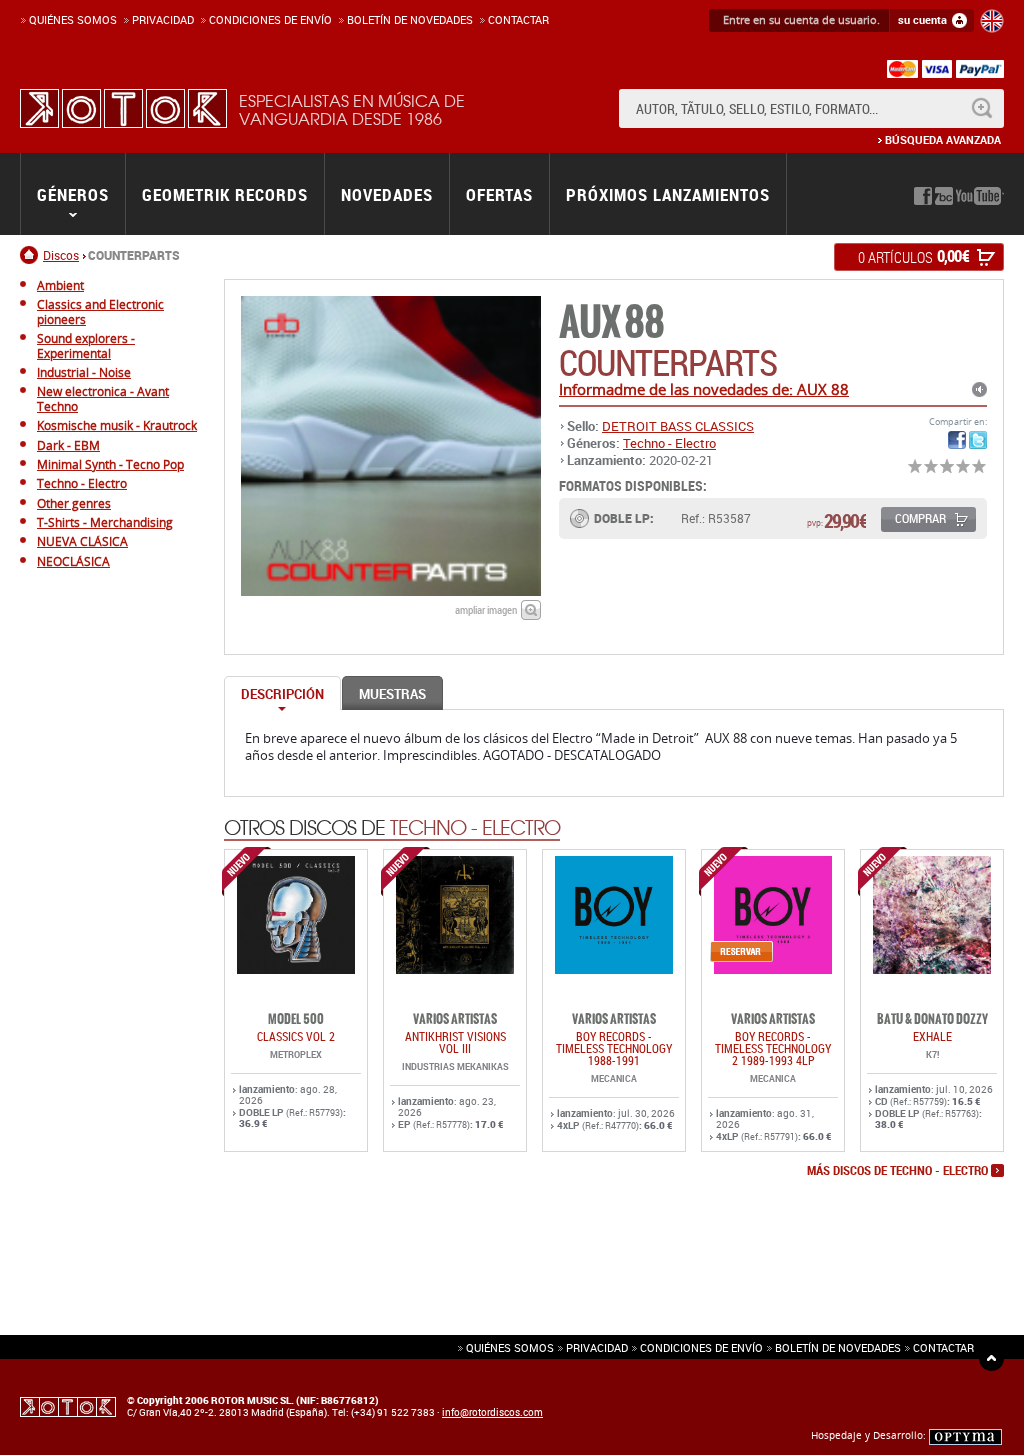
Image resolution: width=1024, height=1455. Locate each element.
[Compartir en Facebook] (957, 440)
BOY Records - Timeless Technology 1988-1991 (614, 1048)
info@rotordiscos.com (492, 1412)
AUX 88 (611, 322)
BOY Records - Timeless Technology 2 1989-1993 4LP (773, 1048)
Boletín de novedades (410, 19)
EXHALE (932, 1036)
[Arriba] (991, 1358)
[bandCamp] (944, 196)
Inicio (31, 255)
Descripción (282, 694)
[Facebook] (923, 196)
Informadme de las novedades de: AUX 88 (704, 389)
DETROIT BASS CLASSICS (678, 426)
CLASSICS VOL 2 (296, 1036)
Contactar (518, 19)
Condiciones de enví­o (270, 19)
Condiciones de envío (701, 1347)
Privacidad (163, 19)
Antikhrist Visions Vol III (455, 1042)
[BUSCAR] (981, 108)
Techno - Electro (669, 443)
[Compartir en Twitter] (978, 440)
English (992, 21)
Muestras (392, 694)
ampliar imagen (486, 609)
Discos (61, 255)
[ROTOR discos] (123, 108)
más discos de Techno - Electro (897, 1171)
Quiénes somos (73, 19)
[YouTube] (980, 196)
